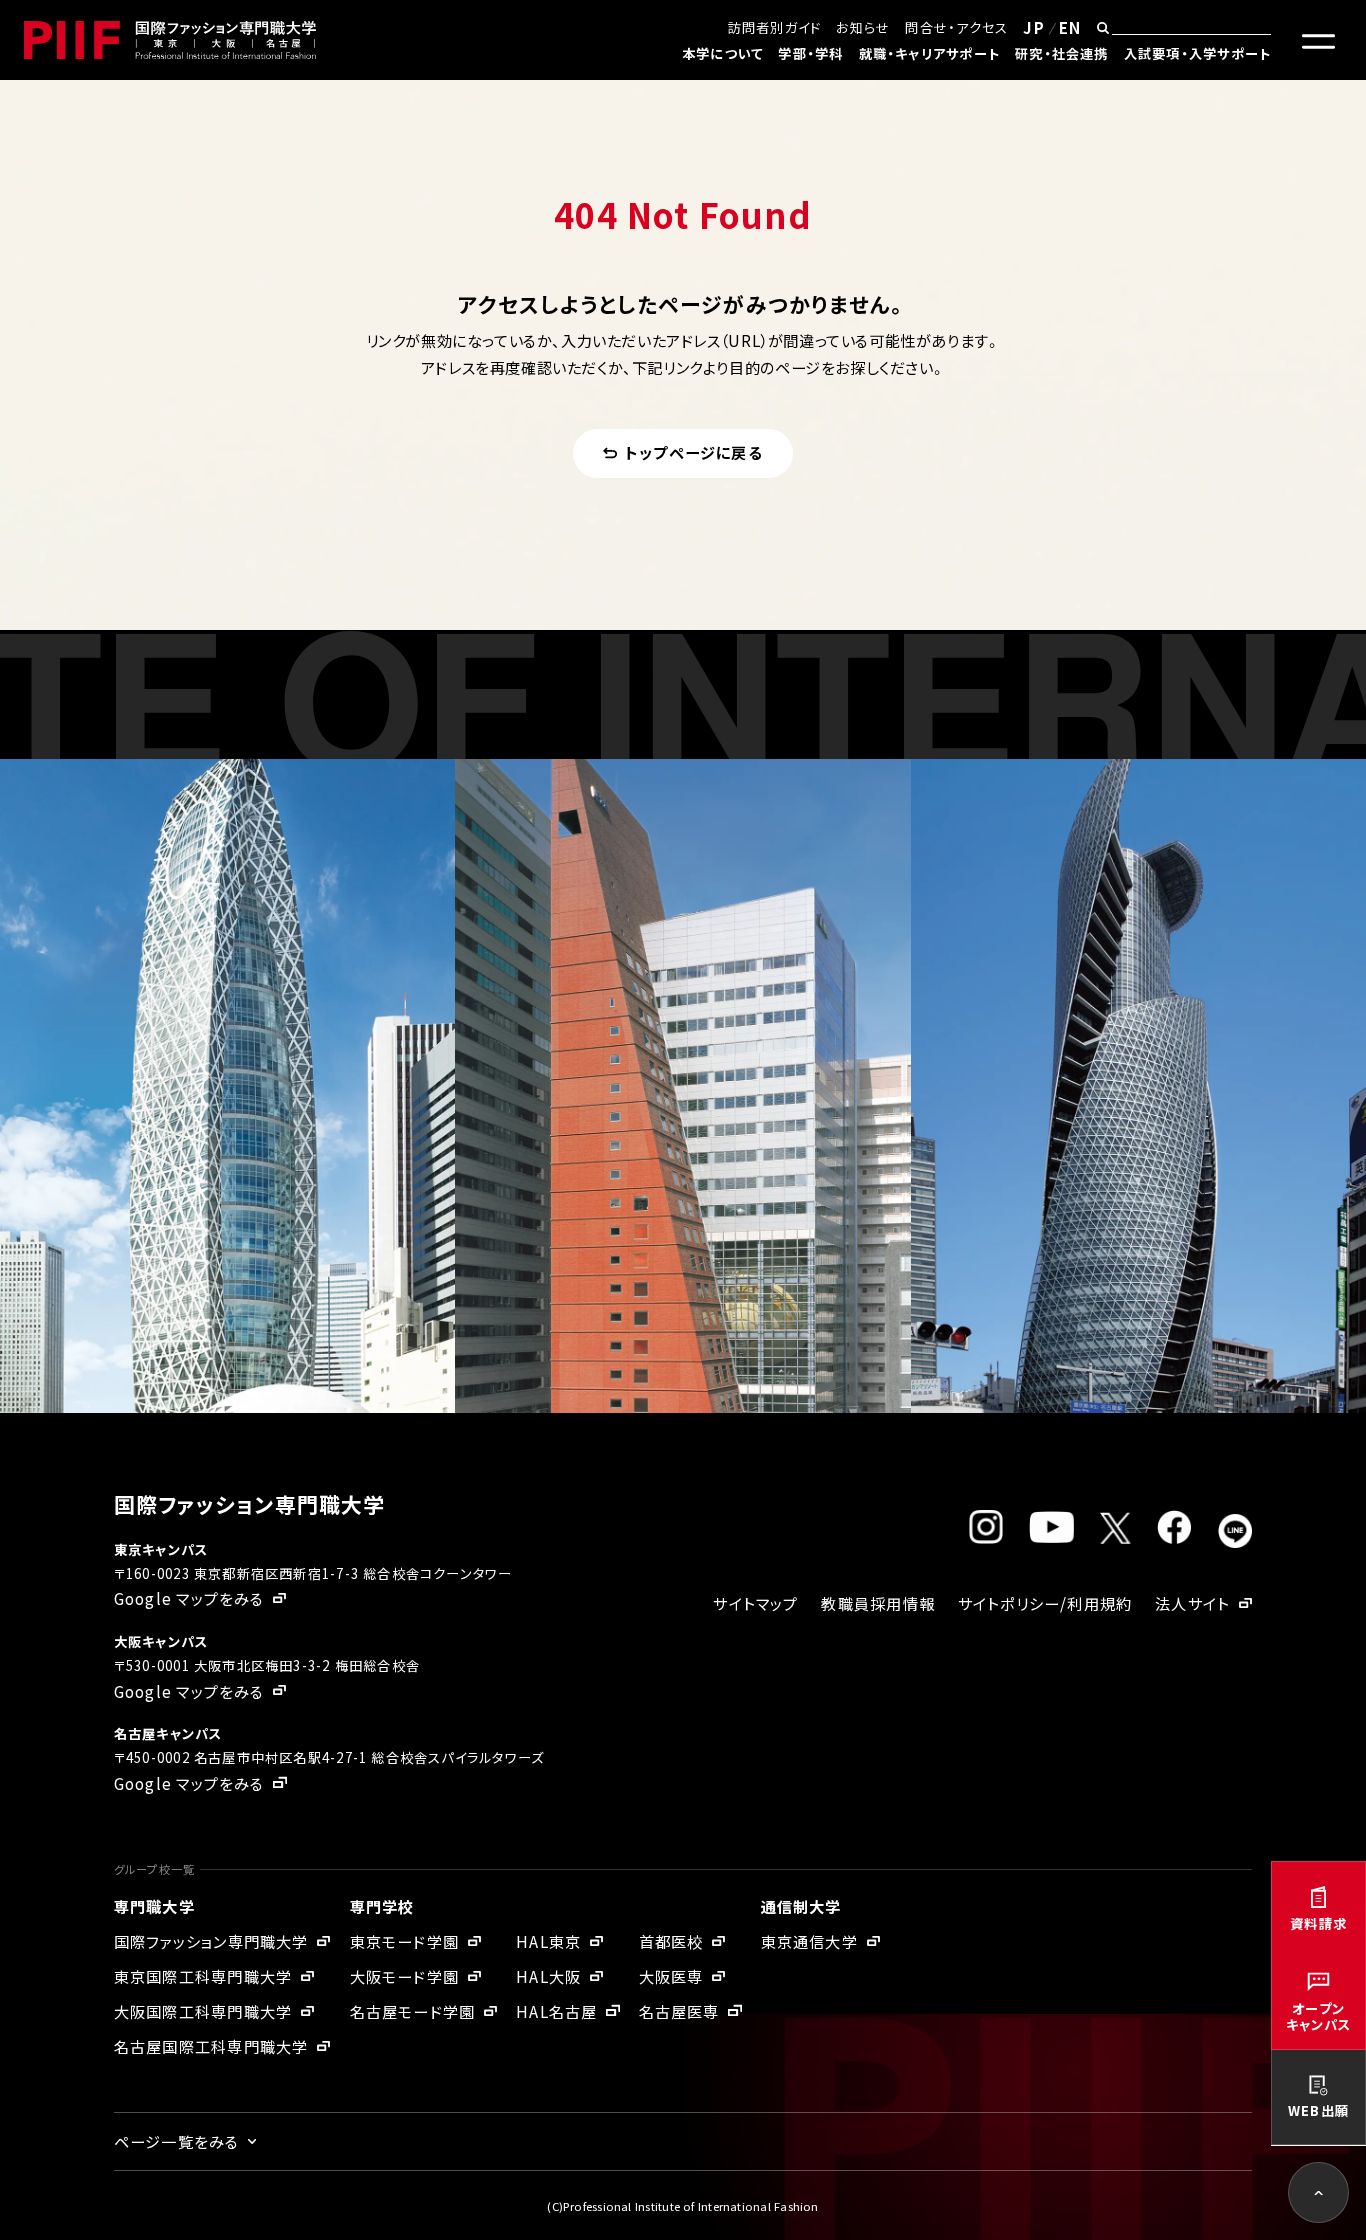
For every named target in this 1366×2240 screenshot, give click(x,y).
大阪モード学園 (405, 1976)
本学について (722, 53)
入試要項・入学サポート (1197, 53)
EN (1070, 27)
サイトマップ (755, 1603)
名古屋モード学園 (413, 2011)
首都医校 (671, 1941)
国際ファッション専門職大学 (211, 1941)
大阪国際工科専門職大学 (203, 2011)
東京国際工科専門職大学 (203, 1976)
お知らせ (863, 27)
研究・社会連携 (1062, 53)
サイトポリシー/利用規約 (1045, 1603)
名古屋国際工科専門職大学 (211, 2046)
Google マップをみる (189, 1598)
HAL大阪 (548, 1976)
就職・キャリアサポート (929, 53)
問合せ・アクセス (956, 27)
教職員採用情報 (878, 1603)
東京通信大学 (809, 1941)
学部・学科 (810, 53)
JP (1033, 27)
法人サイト (1192, 1603)
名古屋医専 (679, 2011)
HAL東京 (548, 1941)
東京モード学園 (405, 1941)
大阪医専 (671, 1976)
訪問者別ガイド (775, 27)
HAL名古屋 (556, 2011)
